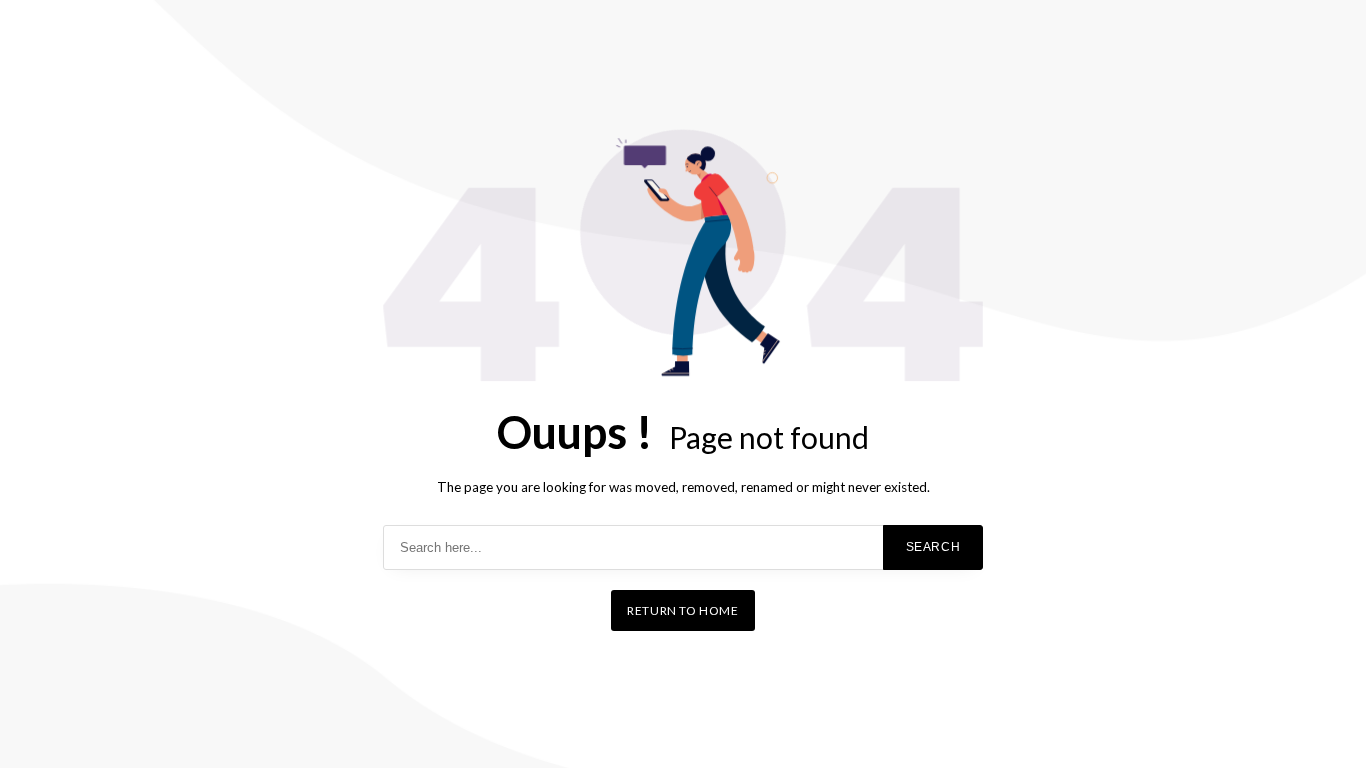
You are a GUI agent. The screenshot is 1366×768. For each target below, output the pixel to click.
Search (933, 547)
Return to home (682, 610)
